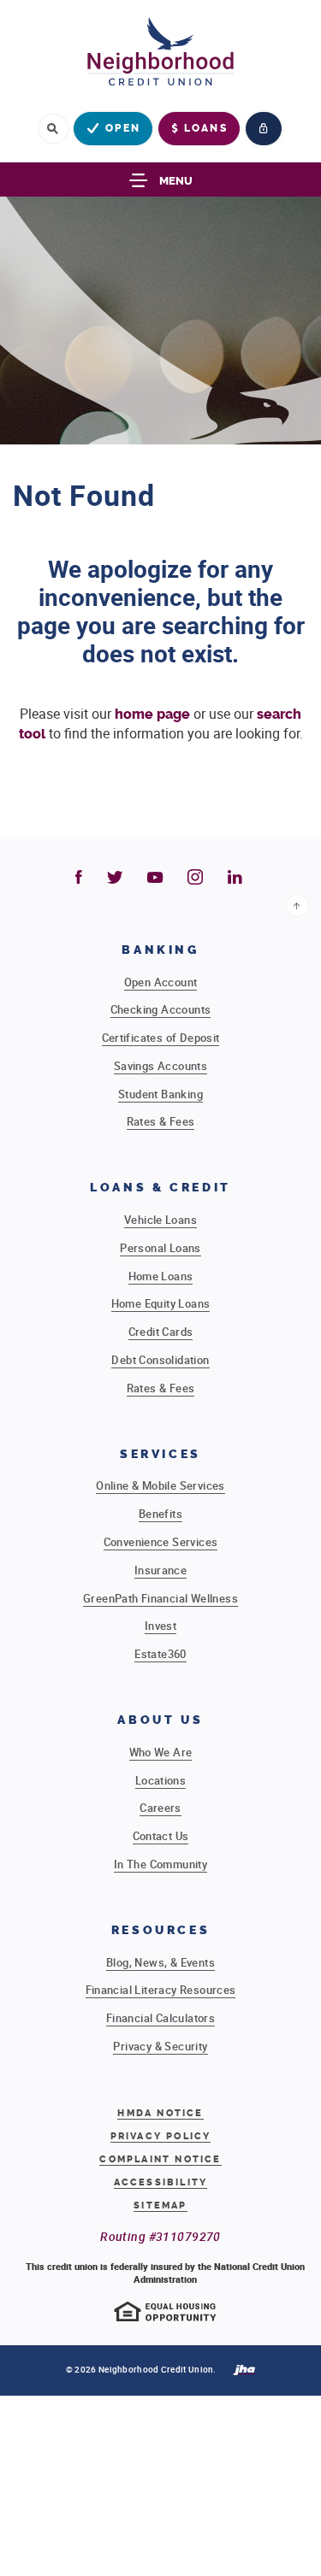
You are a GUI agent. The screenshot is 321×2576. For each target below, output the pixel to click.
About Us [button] (160, 1720)
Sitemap (160, 2205)
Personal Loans (160, 1248)
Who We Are (161, 1752)
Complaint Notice (160, 2160)
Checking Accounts (161, 1009)
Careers (160, 1808)
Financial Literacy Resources (161, 1990)
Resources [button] (161, 1930)
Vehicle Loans (160, 1220)
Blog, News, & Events (160, 1962)
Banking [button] (160, 950)
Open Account (161, 982)
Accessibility (161, 2182)
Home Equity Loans (161, 1303)
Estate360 (160, 1654)
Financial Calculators (160, 2018)
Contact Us (161, 1836)
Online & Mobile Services (160, 1485)
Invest (160, 1626)
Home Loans (161, 1276)
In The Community (160, 1864)
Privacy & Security (160, 2046)
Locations (161, 1780)
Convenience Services (161, 1542)
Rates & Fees (161, 1121)
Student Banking (160, 1094)
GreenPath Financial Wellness (160, 1598)
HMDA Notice (160, 2113)
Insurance (161, 1570)
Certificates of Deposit (161, 1038)
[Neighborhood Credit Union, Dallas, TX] (160, 56)
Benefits (160, 1514)
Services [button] (160, 1454)
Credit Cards (161, 1332)
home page (152, 714)
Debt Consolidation (160, 1360)
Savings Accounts (160, 1066)
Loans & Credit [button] (160, 1188)
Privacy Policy (161, 2136)
